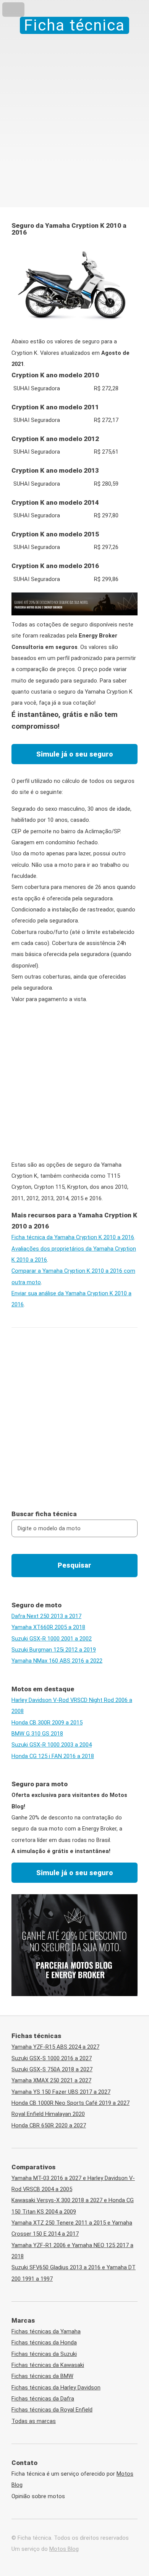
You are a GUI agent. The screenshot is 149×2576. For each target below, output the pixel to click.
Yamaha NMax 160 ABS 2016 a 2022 (57, 1661)
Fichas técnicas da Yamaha (46, 2331)
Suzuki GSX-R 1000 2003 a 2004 (52, 1745)
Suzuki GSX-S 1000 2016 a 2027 (52, 2058)
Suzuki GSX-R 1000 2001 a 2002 (52, 1639)
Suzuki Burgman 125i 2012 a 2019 (54, 1650)
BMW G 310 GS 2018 (37, 1734)
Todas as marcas (34, 2421)
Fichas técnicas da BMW (42, 2376)
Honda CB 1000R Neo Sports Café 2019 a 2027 (70, 2103)
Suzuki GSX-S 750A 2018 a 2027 (52, 2069)
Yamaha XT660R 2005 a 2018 (48, 1627)
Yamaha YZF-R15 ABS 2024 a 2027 (55, 2047)
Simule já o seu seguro (75, 754)
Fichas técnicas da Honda (44, 2343)
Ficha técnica (74, 25)
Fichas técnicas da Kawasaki (48, 2365)
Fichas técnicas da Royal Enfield (52, 2410)
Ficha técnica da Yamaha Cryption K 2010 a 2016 (73, 1237)
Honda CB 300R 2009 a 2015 (47, 1723)
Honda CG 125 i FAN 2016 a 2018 (53, 1756)
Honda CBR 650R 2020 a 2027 (49, 2125)
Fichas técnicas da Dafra (43, 2399)
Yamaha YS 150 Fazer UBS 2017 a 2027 (61, 2092)
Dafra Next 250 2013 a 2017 (46, 1616)
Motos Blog (64, 2549)
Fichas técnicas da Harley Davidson (56, 2388)
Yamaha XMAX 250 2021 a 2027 (51, 2080)
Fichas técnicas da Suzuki (44, 2354)
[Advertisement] (74, 112)
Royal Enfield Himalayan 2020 (48, 2114)
